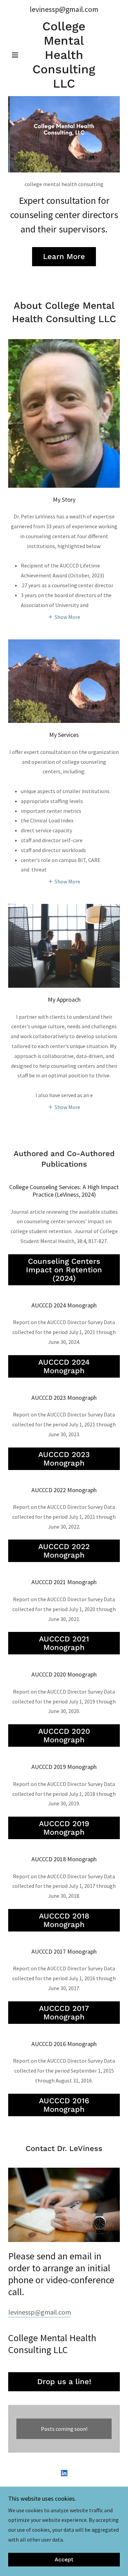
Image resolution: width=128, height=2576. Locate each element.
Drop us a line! (64, 2382)
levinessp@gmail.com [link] (64, 9)
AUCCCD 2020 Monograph (64, 1736)
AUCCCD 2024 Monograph (64, 1366)
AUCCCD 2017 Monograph (64, 2013)
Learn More (64, 256)
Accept (64, 2560)
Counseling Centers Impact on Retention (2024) (64, 1270)
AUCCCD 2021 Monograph (64, 1643)
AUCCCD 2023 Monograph (64, 1459)
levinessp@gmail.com (40, 2312)
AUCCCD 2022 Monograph (64, 1551)
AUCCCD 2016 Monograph (64, 2105)
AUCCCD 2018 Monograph (64, 1920)
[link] (64, 55)
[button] (17, 55)
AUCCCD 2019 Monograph (64, 1828)
